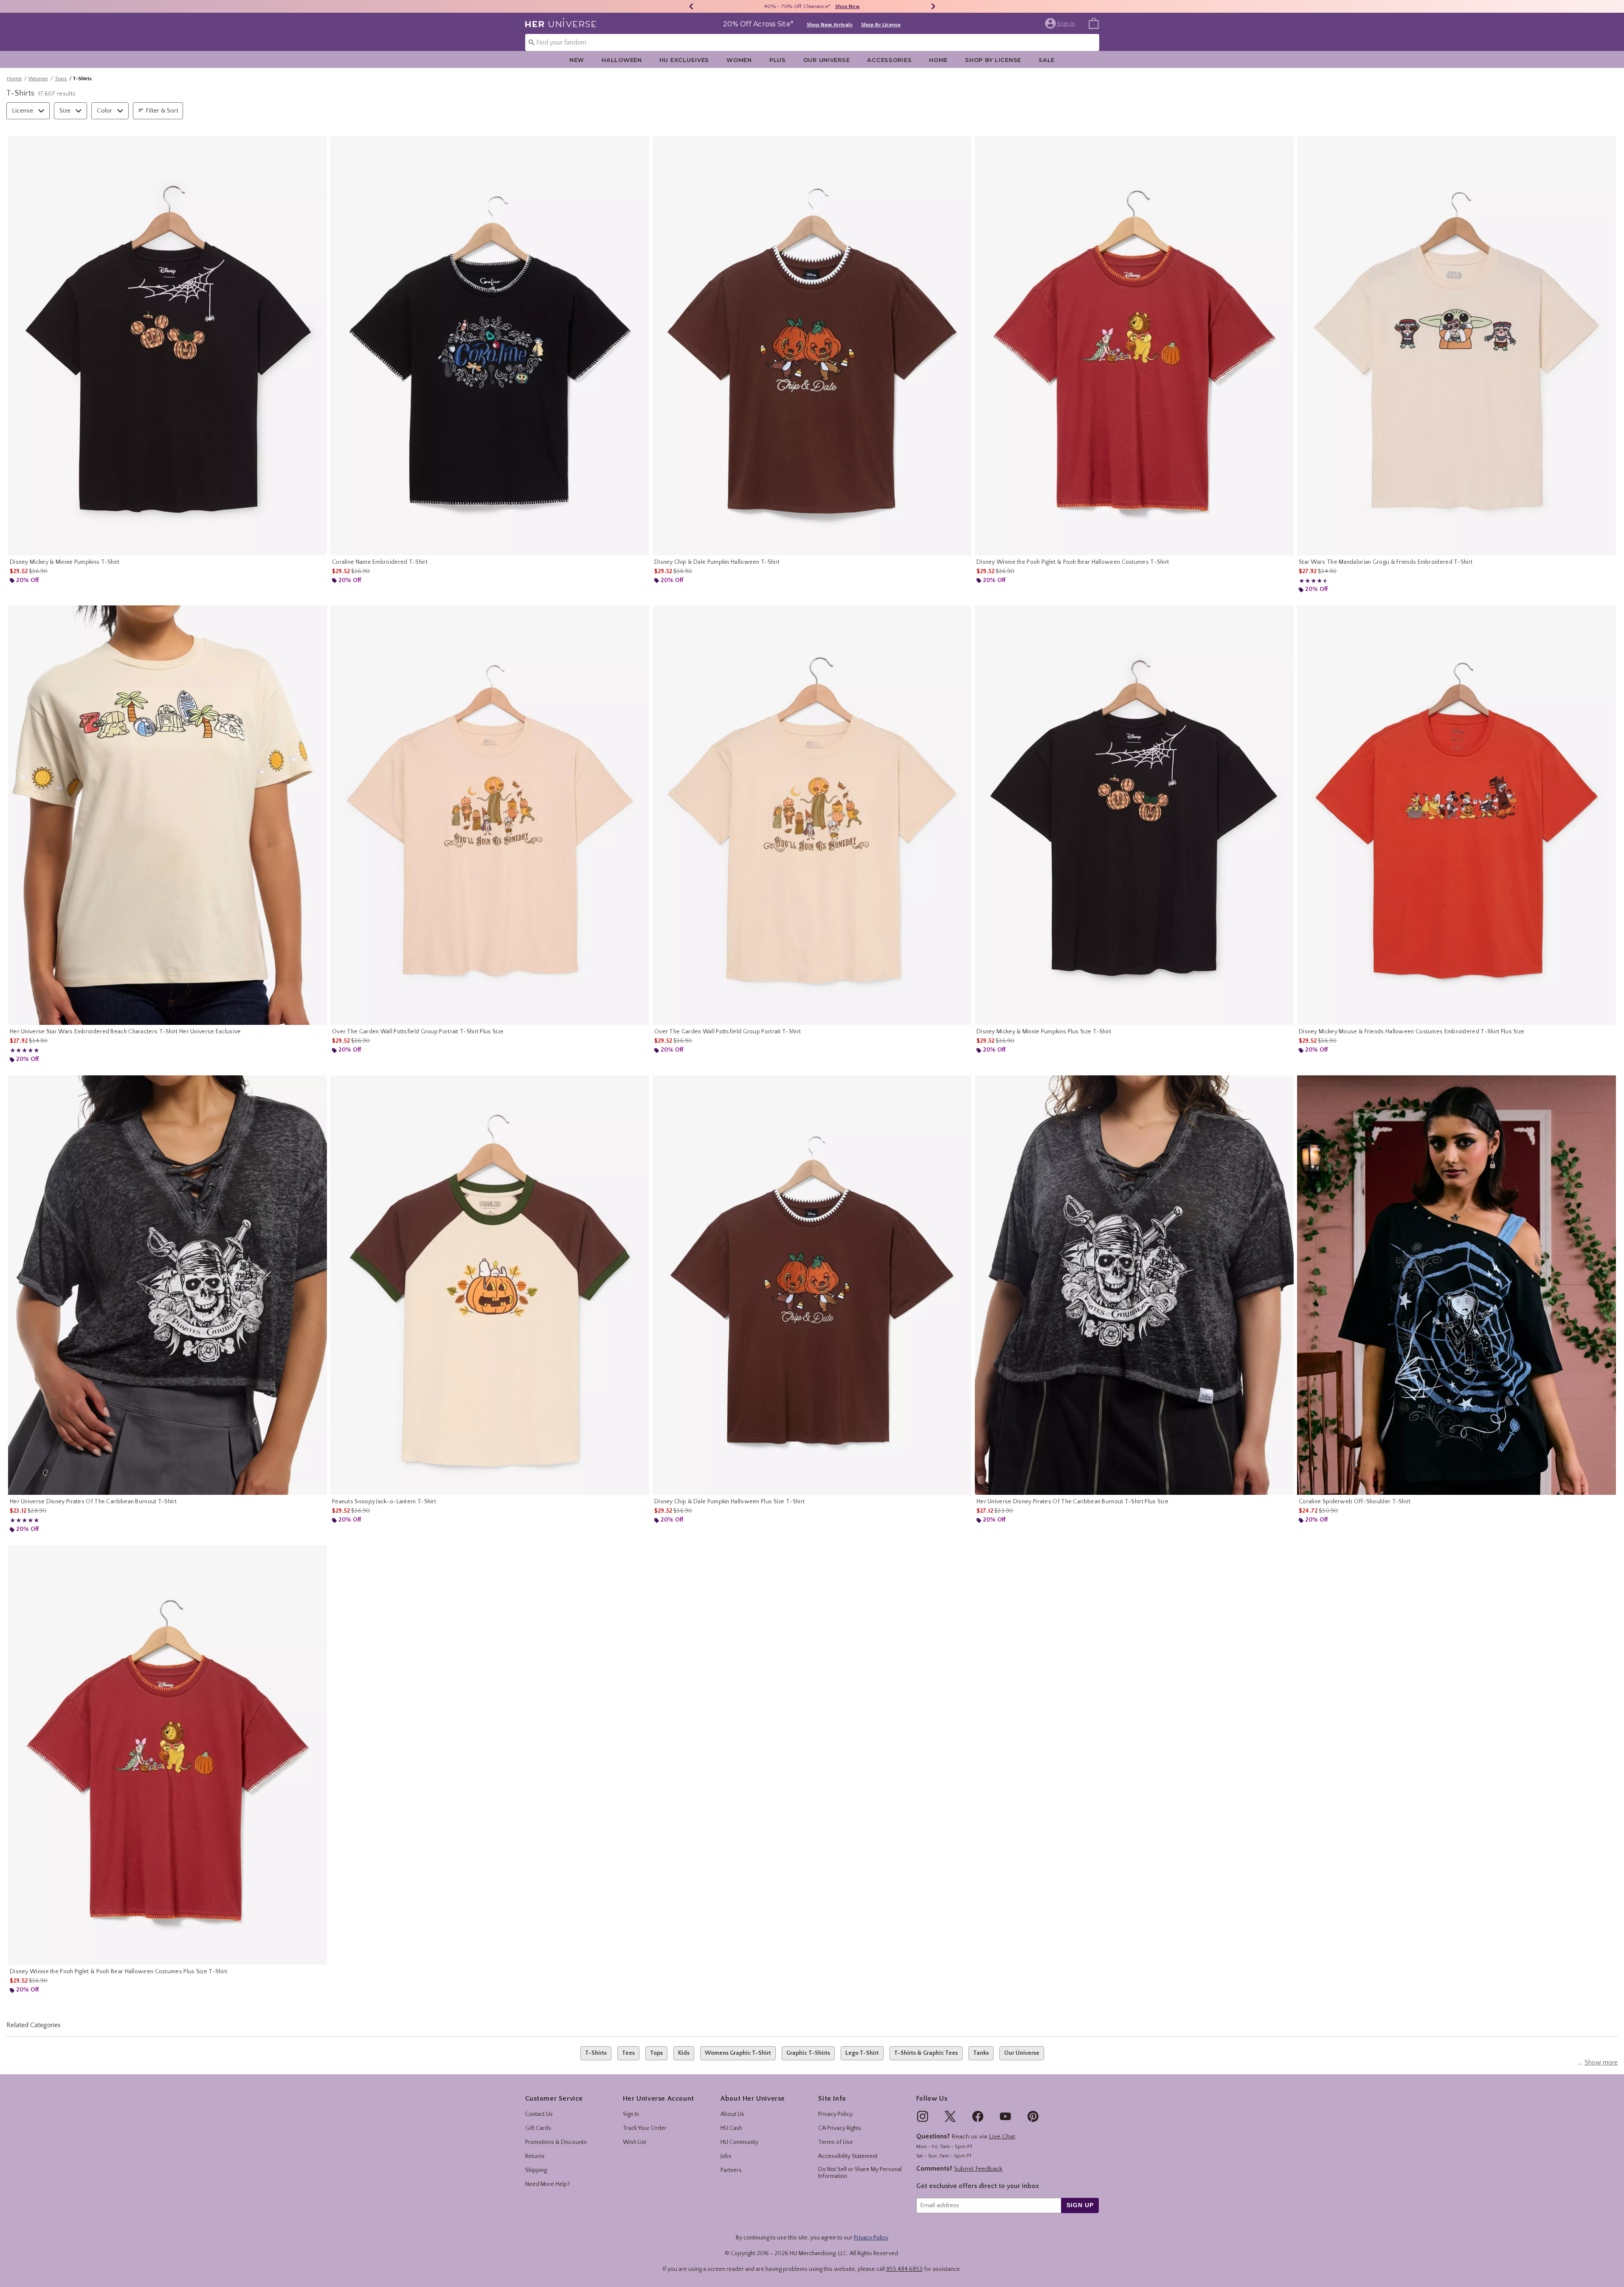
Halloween (622, 60)
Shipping (536, 2170)
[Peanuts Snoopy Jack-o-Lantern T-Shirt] (490, 1285)
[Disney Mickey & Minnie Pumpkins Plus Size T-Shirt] (1134, 815)
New (577, 60)
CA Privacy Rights (840, 2128)
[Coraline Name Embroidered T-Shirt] (490, 346)
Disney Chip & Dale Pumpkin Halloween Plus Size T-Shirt (729, 1502)
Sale (1047, 60)
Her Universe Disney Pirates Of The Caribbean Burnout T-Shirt (93, 1502)
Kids (684, 2053)
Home (938, 60)
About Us (732, 2114)
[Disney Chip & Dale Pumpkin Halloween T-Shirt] (812, 346)
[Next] (933, 6)
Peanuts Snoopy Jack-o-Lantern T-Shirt (384, 1502)
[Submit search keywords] (532, 42)
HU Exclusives (684, 60)
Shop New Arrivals (830, 25)
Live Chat (1002, 2137)
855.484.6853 (904, 2269)
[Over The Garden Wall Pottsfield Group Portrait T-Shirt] (812, 815)
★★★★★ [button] (1312, 581)
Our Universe (827, 60)
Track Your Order (645, 2128)
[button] (1061, 23)
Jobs (726, 2156)
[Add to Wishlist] (318, 144)
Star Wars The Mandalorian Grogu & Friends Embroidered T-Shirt (1386, 562)
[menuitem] (1094, 23)
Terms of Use (836, 2142)
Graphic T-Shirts (808, 2053)
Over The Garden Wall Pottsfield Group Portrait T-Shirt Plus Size (418, 1032)
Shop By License (881, 25)
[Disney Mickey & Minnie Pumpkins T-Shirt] (167, 346)
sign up (1080, 2205)
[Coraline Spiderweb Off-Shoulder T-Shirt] (1457, 1285)
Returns (535, 2156)
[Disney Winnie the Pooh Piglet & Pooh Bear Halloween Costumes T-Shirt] (1134, 346)
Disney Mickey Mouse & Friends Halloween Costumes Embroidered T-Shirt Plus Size (1412, 1032)
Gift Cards (538, 2128)
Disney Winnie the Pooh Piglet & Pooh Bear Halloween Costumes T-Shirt (1073, 562)
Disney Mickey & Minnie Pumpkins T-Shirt (65, 562)
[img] (923, 2116)
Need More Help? (547, 2184)
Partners (731, 2170)
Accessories (889, 60)
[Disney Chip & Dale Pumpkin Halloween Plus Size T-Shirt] (812, 1285)
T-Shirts (596, 2053)
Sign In (631, 2114)
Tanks (981, 2053)
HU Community (739, 2142)
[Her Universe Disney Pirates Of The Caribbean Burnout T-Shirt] (167, 1285)
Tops (61, 79)
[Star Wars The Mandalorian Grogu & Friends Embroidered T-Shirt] (1457, 346)
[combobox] (812, 42)
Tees (628, 2053)
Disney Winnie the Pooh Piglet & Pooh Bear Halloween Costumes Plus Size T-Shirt (118, 1972)
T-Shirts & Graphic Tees (926, 2053)
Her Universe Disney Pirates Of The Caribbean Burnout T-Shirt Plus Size (1072, 1502)
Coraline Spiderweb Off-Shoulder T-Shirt (1355, 1502)
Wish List (635, 2142)
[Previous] (691, 6)
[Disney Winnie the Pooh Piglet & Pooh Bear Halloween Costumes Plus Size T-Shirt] (167, 1755)
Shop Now (857, 7)
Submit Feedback (978, 2169)
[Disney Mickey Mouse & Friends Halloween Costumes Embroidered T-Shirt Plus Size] (1457, 815)
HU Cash (731, 2128)
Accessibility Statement (848, 2156)
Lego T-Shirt (862, 2053)
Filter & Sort (162, 111)
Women (739, 60)
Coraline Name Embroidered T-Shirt (380, 562)
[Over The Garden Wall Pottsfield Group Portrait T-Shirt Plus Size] (490, 815)
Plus (778, 60)
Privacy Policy (835, 2114)
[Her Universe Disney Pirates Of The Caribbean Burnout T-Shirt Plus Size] (1134, 1285)
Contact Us (539, 2114)
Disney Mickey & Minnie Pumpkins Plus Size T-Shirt (1044, 1032)
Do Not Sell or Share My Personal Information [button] (860, 2173)
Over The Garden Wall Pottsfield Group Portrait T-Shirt (728, 1032)
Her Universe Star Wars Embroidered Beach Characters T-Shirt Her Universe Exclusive (125, 1032)
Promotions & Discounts (556, 2142)
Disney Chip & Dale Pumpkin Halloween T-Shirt (717, 562)
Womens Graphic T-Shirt (738, 2053)
